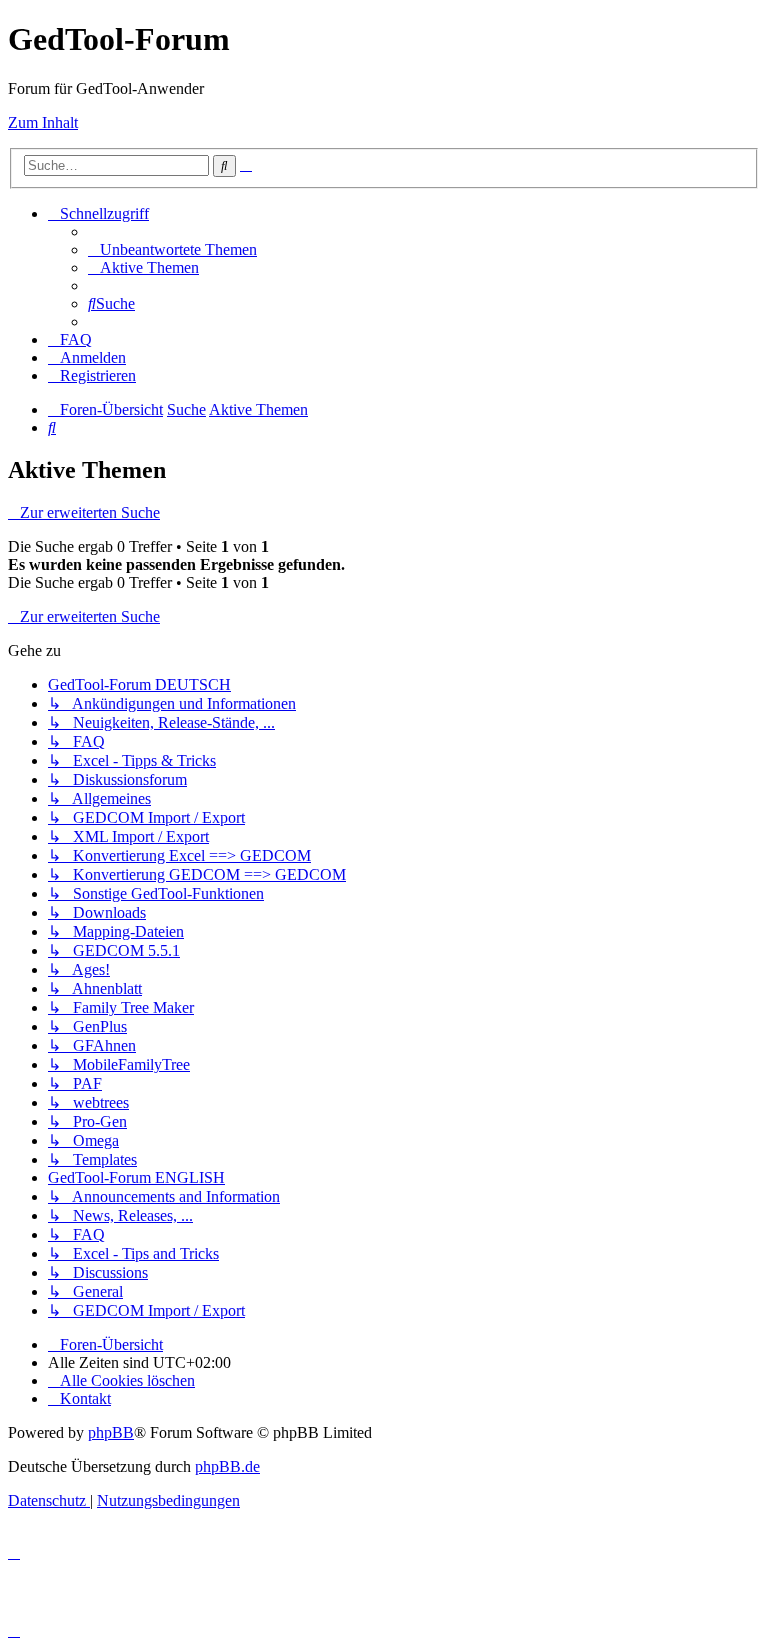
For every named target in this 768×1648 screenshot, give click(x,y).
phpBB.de (227, 1466)
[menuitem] (172, 249)
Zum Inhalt (43, 122)
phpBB (111, 1432)
